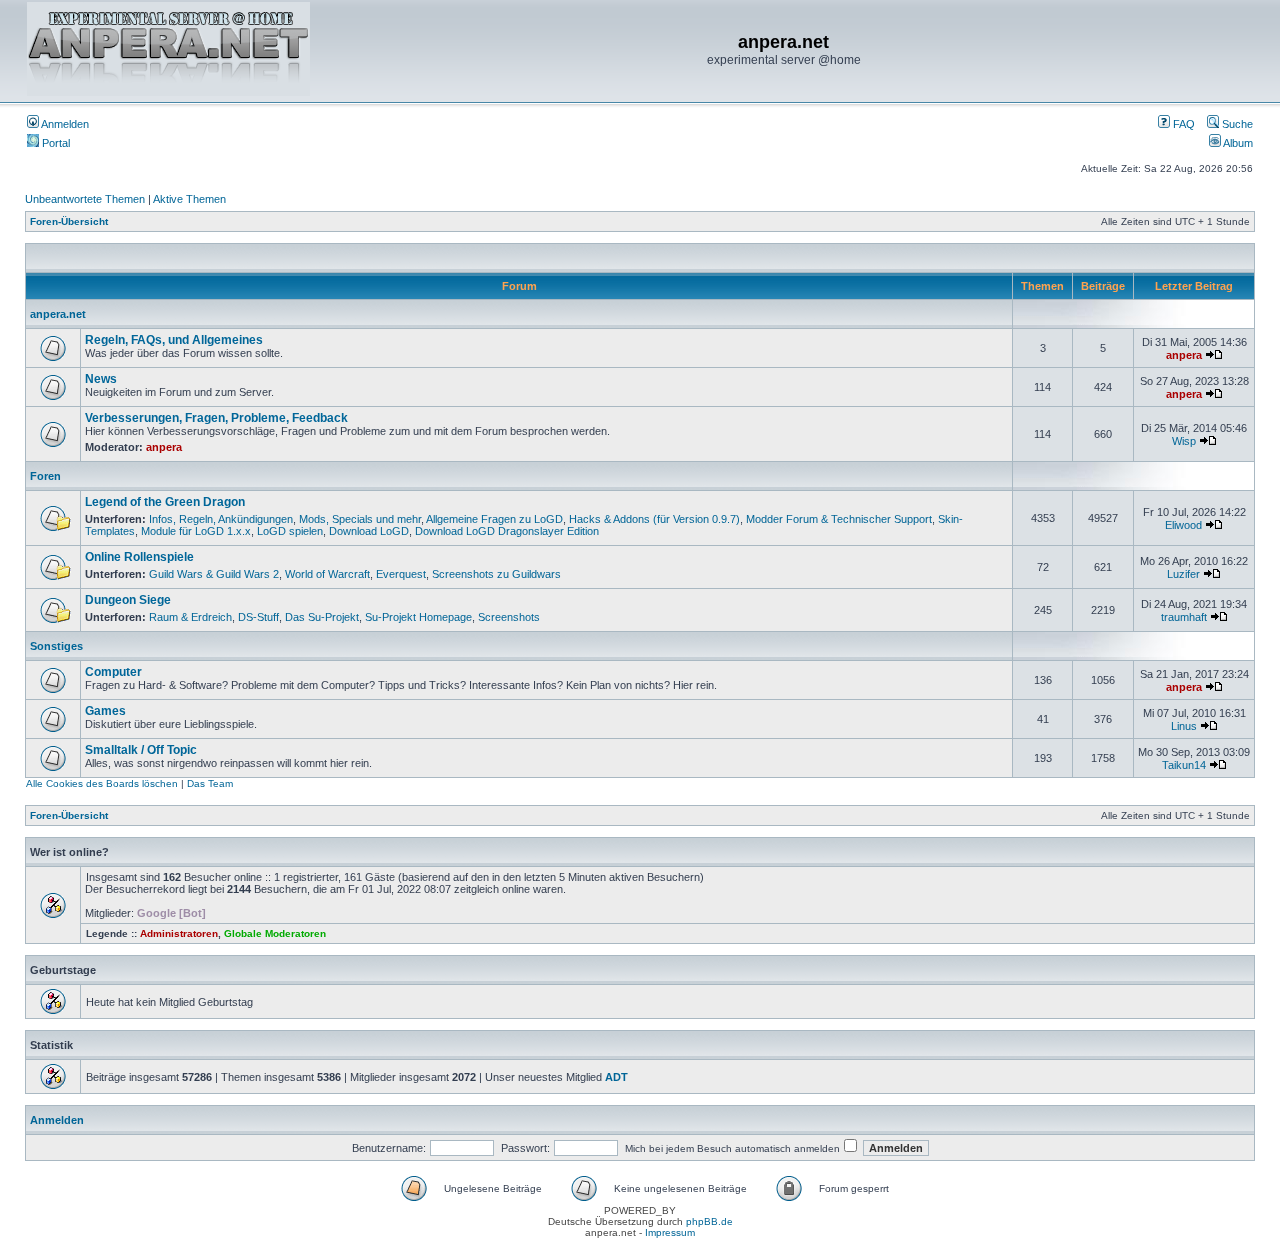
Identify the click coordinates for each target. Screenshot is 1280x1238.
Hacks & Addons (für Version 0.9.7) (654, 519)
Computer (113, 672)
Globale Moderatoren (275, 933)
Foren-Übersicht (69, 221)
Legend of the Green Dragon (165, 502)
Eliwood (1183, 525)
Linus (1184, 726)
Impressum (670, 1232)
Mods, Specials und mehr (360, 519)
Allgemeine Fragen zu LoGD (494, 519)
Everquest (401, 574)
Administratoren (179, 933)
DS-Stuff (258, 617)
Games (105, 711)
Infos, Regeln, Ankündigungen (221, 519)
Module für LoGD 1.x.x (196, 531)
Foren (45, 476)
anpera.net (58, 314)
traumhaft (1184, 617)
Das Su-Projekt (322, 617)
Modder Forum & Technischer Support (839, 519)
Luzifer (1183, 574)
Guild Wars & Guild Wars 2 (214, 574)
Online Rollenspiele (139, 557)
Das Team (210, 783)
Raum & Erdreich (190, 617)
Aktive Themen (189, 199)
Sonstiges (56, 646)
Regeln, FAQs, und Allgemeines (174, 340)
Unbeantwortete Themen (85, 199)
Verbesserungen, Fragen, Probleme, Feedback (216, 418)
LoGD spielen (290, 531)
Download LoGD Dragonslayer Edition (507, 531)
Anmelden (64, 124)
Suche (1236, 124)
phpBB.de (709, 1221)
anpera (1184, 355)
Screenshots (509, 617)
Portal (54, 143)
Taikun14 (1184, 765)
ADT (616, 1077)
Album (1237, 143)
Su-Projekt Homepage (418, 617)
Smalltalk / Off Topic (141, 750)
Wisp (1184, 441)
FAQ (1182, 124)
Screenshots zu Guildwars (496, 574)
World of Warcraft (327, 574)
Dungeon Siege (128, 600)
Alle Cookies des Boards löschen (102, 783)
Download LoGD (369, 531)
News (101, 379)
